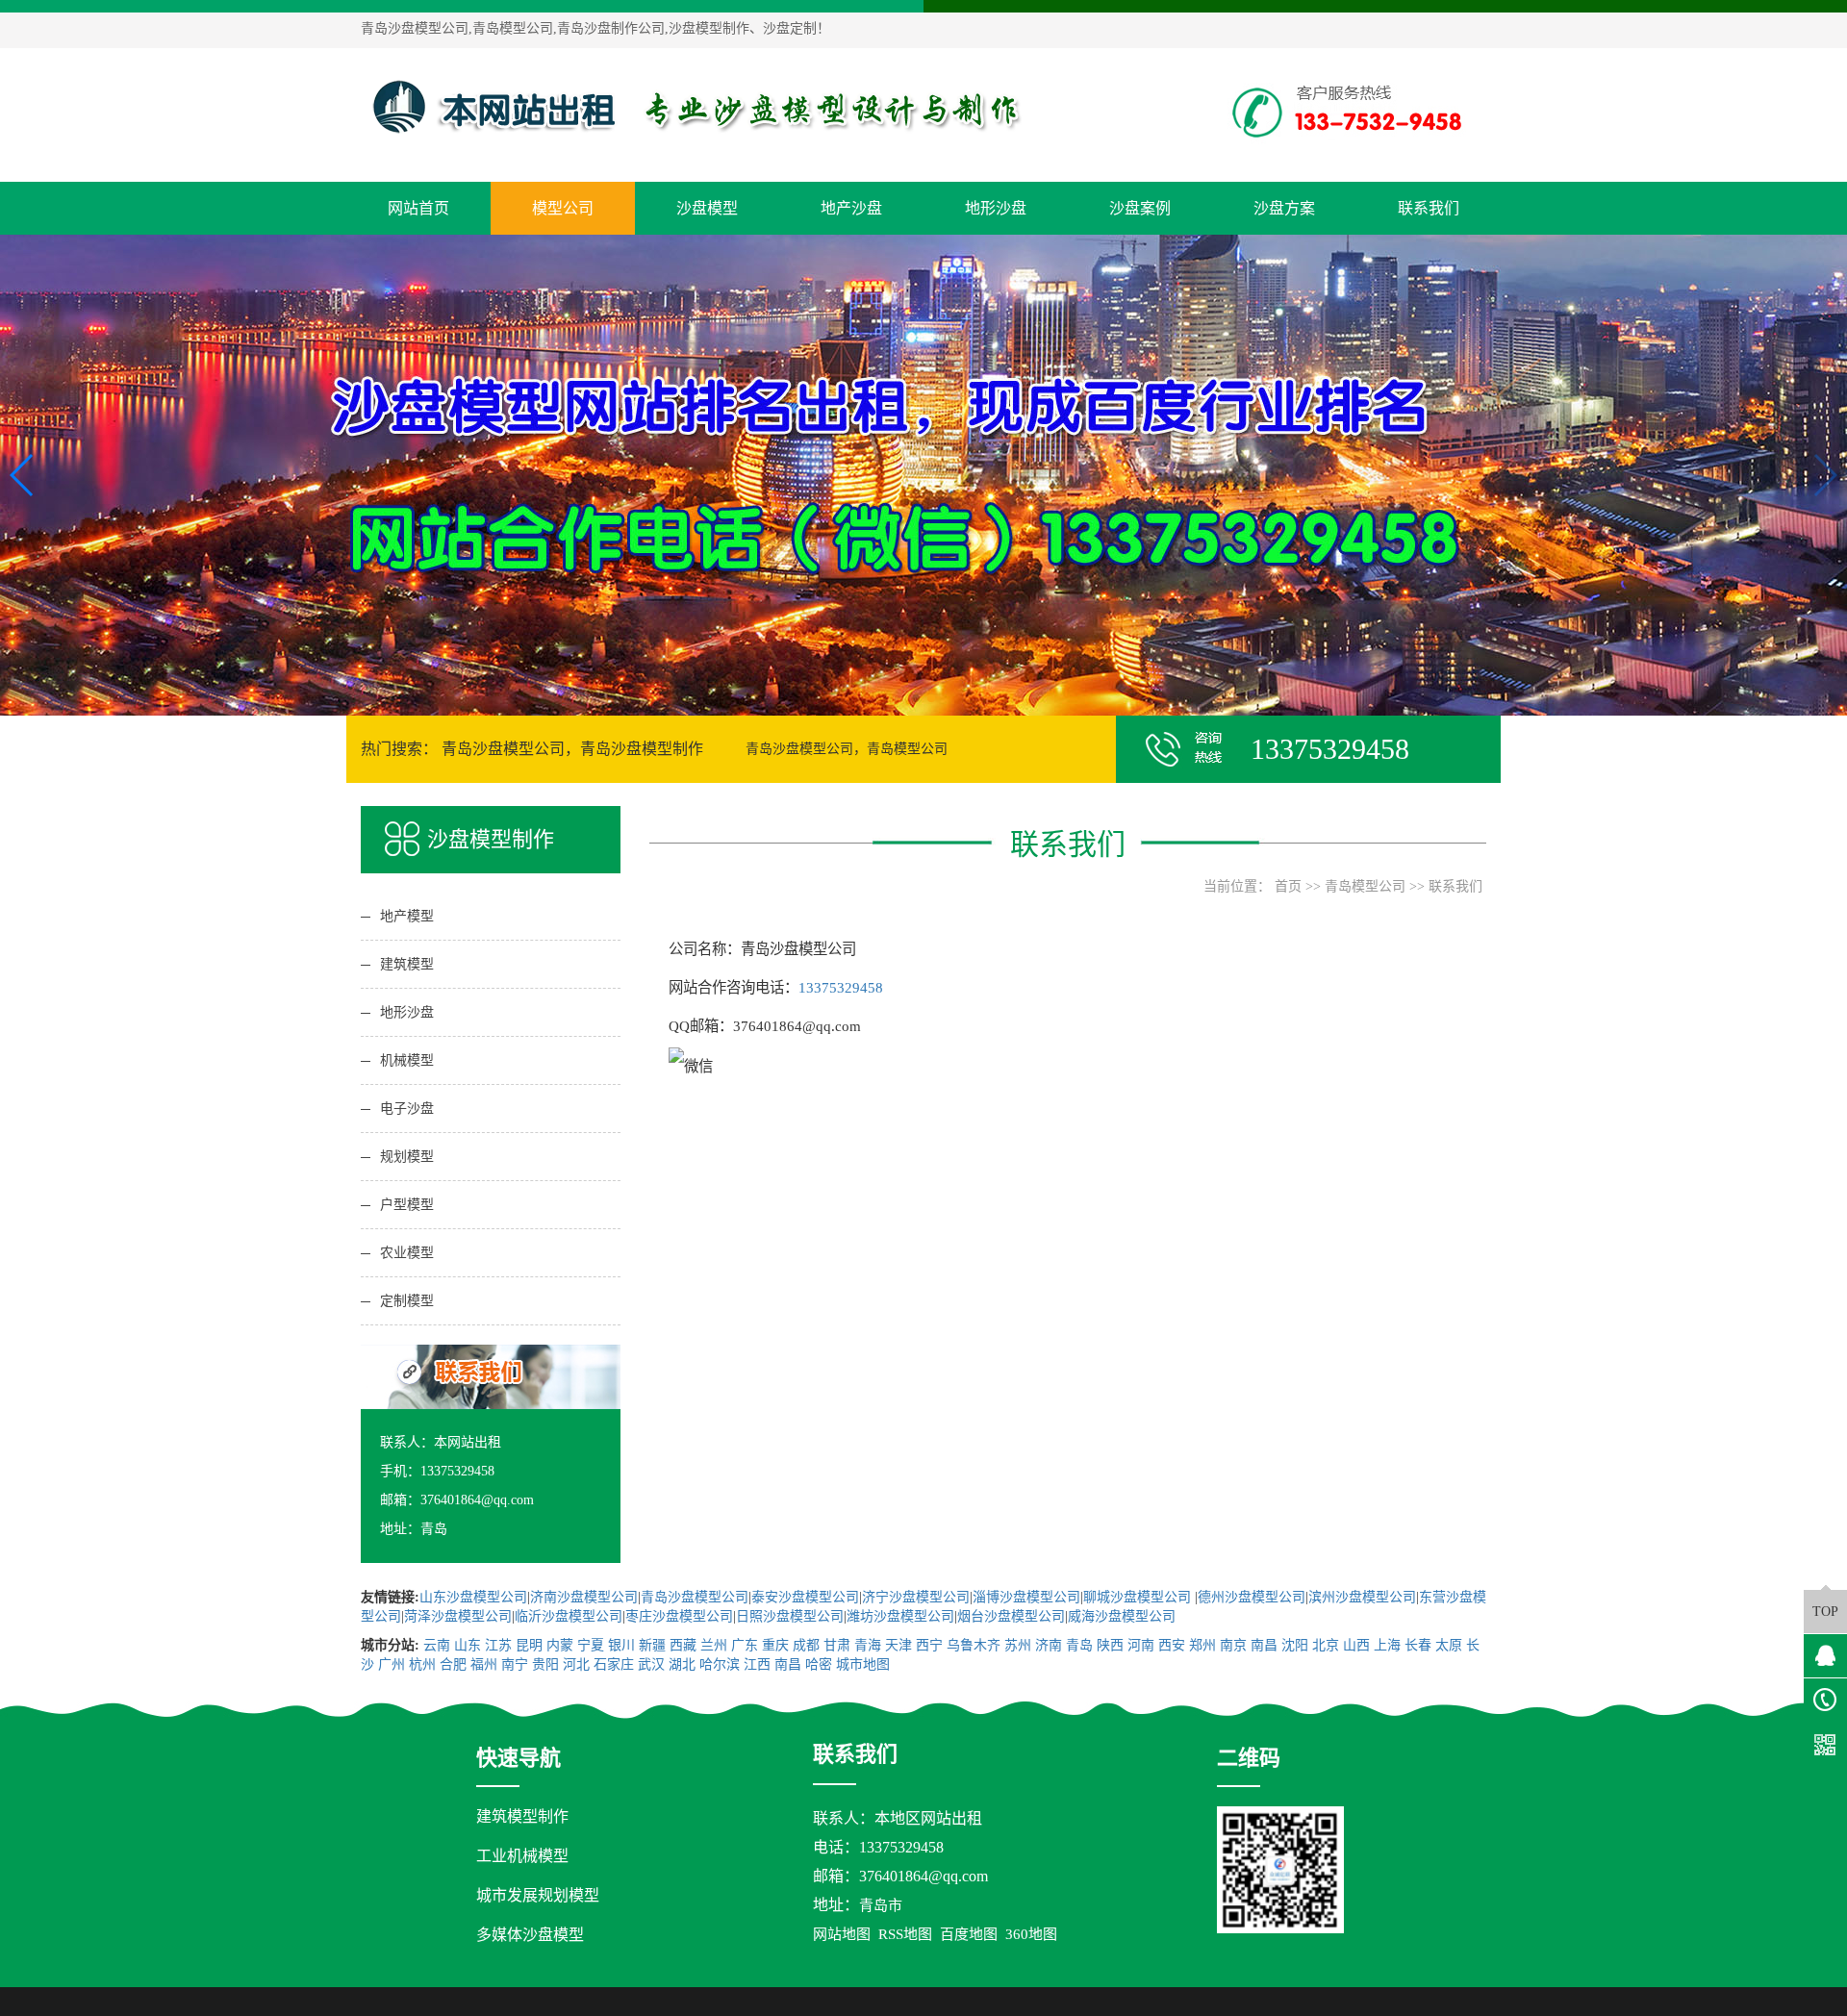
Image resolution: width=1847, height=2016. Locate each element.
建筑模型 (407, 964)
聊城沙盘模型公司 (1139, 1597)
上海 (1387, 1645)
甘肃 (837, 1645)
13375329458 (841, 987)
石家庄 (614, 1664)
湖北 (682, 1664)
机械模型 (407, 1060)
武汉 (651, 1664)
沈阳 (1295, 1645)
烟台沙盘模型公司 (1011, 1616)
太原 (1449, 1645)
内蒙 (560, 1645)
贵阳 (545, 1664)
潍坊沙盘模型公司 (900, 1616)
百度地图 (969, 1934)
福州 (484, 1664)
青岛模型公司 (1365, 886)
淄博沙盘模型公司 (1026, 1597)
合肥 (453, 1664)
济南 (1049, 1645)
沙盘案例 (1140, 208)
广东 (745, 1645)
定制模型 (407, 1301)
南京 (1233, 1645)
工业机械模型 (522, 1856)
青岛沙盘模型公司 (695, 1597)
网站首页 (418, 208)
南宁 (515, 1664)
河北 (576, 1664)
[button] (916, 698)
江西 (757, 1664)
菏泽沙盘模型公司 (458, 1616)
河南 (1141, 1645)
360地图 (1031, 1934)
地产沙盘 (851, 208)
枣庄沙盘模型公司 (679, 1616)
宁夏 (591, 1645)
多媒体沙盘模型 (530, 1935)
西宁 (929, 1645)
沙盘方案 (1284, 208)
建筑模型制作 (522, 1816)
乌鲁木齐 (974, 1645)
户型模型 (407, 1205)
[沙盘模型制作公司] (697, 107)
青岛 (1079, 1645)
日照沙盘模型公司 (790, 1616)
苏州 (1018, 1645)
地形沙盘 (996, 208)
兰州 (714, 1645)
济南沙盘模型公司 (584, 1597)
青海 (868, 1645)
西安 (1172, 1645)
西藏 (683, 1645)
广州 (392, 1664)
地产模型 (407, 916)
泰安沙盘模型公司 (805, 1597)
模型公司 (563, 208)
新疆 (652, 1645)
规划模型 (407, 1157)
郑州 (1202, 1645)
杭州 (422, 1664)
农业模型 (407, 1253)
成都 (806, 1645)
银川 (621, 1645)
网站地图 (842, 1934)
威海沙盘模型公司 (1122, 1616)
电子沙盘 (407, 1109)
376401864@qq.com (923, 1876)
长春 (1418, 1645)
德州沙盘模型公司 (1252, 1597)
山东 (468, 1645)
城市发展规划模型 (538, 1895)
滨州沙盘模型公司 (1362, 1597)
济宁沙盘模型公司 (916, 1597)
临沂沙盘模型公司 (569, 1616)
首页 (1288, 886)
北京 (1326, 1645)
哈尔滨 (720, 1664)
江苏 (498, 1645)
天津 (898, 1645)
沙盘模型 (707, 208)
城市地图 (863, 1664)
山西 (1356, 1645)
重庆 (775, 1645)
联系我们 (1429, 208)
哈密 (819, 1664)
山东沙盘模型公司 (473, 1597)
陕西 (1110, 1645)
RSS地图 (905, 1934)
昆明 (529, 1645)
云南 (437, 1645)
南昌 (1264, 1645)
